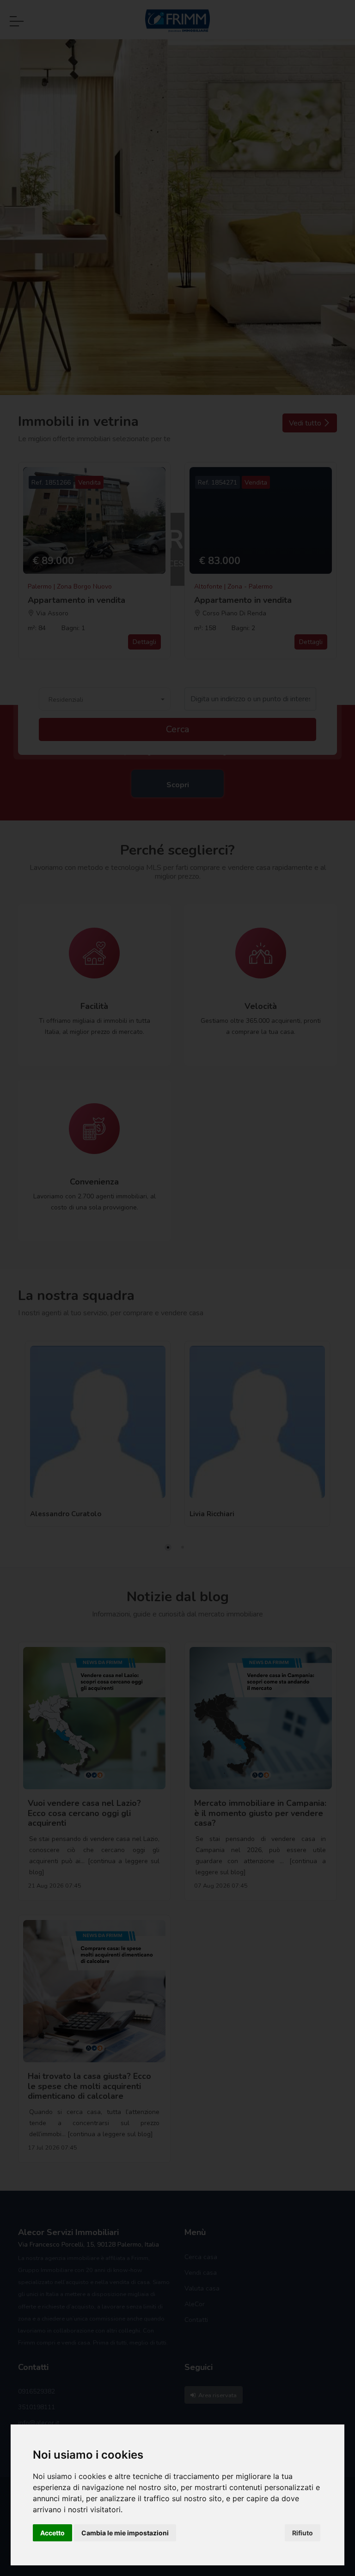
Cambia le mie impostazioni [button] (125, 2533)
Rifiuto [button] (303, 2533)
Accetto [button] (52, 2533)
